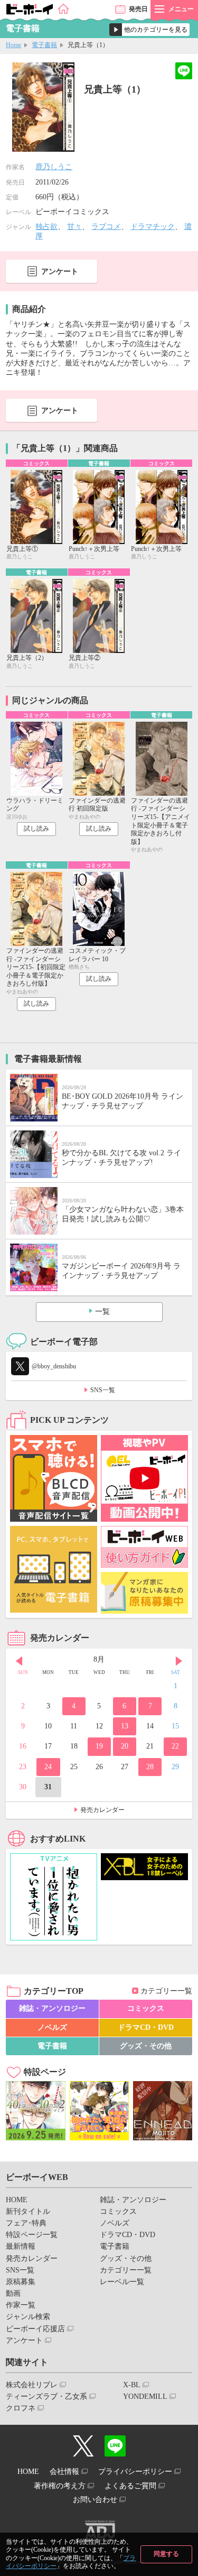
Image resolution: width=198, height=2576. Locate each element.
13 (125, 1726)
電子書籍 (44, 45)
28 (150, 1767)
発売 (138, 9)
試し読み (36, 829)
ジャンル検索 (28, 2317)
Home (13, 45)
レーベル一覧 (122, 2282)
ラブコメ (106, 227)
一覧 (102, 1312)
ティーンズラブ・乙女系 (46, 2396)
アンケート (60, 272)
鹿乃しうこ (54, 167)
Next (179, 1661)
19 (99, 1746)
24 (48, 1767)
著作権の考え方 (60, 2486)
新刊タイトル (28, 2211)
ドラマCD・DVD (146, 2027)
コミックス (146, 2008)
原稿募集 (21, 2282)
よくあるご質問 (130, 2486)
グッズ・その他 (146, 2046)
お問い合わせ (95, 2500)
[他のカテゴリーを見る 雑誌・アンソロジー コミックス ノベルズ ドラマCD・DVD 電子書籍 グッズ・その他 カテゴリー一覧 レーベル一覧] (149, 30)
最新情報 (21, 2246)
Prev (19, 1661)
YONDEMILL (145, 2396)
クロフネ (21, 2408)
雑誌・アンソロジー (52, 2008)
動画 (13, 2293)
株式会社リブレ (32, 2385)
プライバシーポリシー (135, 2472)
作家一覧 (21, 2305)
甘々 (74, 227)
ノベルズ (52, 2027)
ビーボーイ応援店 (35, 2329)
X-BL (132, 2385)
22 (175, 1746)
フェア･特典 (26, 2223)
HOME (17, 2200)
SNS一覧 (103, 1390)
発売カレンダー (102, 1810)
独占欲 (46, 227)
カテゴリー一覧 (166, 1991)
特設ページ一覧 (32, 2235)
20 (125, 1746)
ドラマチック (153, 227)
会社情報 (64, 2472)
